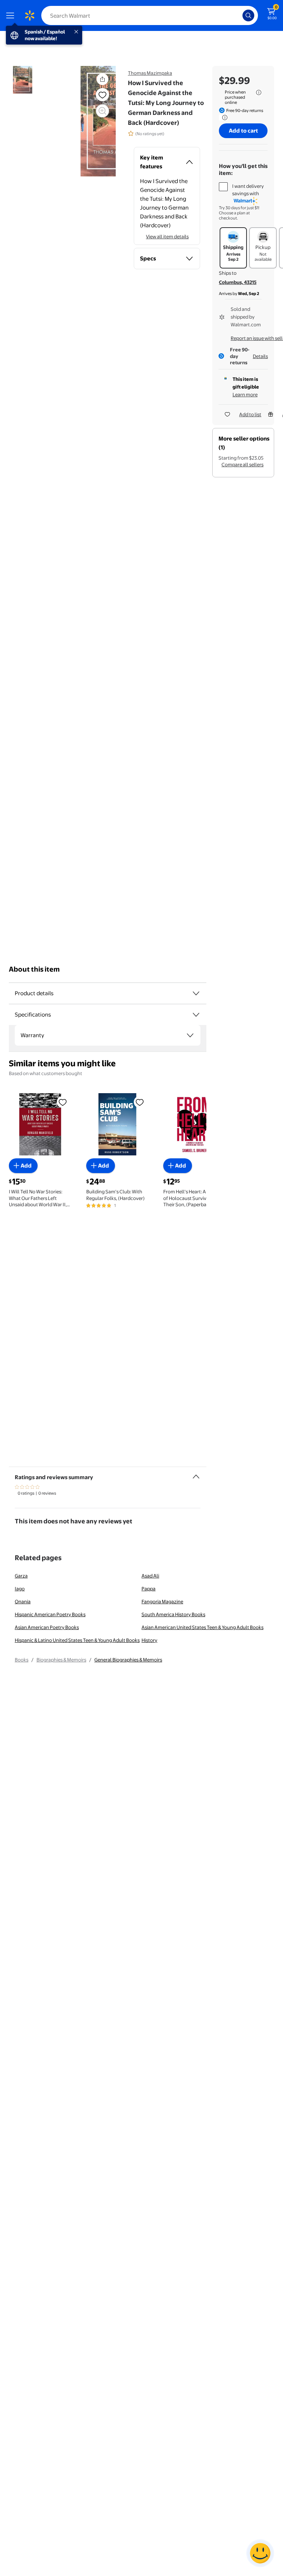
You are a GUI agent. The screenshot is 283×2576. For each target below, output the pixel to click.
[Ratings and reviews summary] (196, 1474)
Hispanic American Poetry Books (50, 1614)
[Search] (248, 15)
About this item (34, 969)
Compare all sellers (242, 464)
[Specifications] (196, 1015)
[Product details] (196, 993)
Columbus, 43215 (238, 282)
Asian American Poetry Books (47, 1627)
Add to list (250, 414)
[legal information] (259, 92)
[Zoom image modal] (102, 111)
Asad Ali (150, 1576)
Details (260, 356)
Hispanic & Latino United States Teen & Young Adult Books (77, 1640)
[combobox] (150, 15)
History (149, 1640)
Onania (23, 1601)
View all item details (167, 236)
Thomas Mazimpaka (150, 73)
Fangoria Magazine (162, 1601)
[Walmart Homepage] (29, 15)
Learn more (245, 394)
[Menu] (12, 15)
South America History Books (173, 1614)
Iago (20, 1589)
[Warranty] (190, 1035)
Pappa (149, 1589)
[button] (102, 79)
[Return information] (223, 117)
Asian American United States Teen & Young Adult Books (202, 1627)
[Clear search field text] (239, 15)
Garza (21, 1576)
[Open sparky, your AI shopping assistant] (260, 2553)
